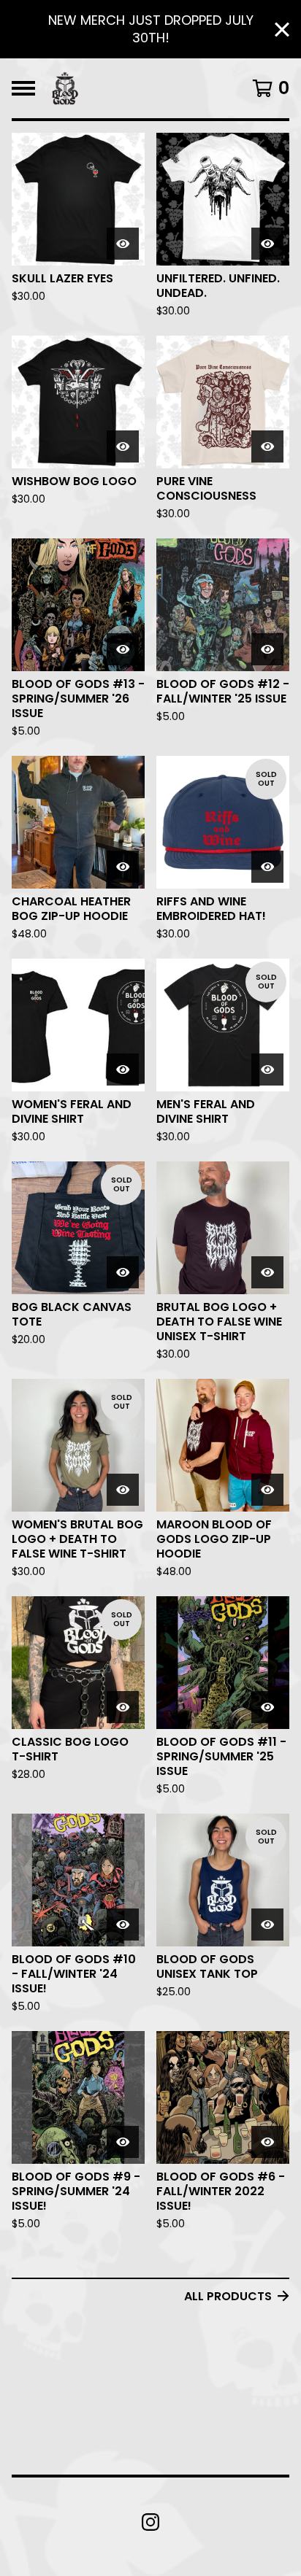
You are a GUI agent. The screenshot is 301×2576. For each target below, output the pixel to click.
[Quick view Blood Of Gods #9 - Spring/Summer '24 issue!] (123, 2142)
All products (228, 2296)
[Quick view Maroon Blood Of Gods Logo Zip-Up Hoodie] (267, 1490)
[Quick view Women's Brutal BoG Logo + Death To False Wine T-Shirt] (123, 1490)
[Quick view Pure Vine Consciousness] (267, 446)
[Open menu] (23, 88)
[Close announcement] (282, 30)
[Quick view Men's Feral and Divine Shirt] (267, 1070)
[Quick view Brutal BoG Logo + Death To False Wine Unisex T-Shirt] (267, 1272)
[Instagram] (150, 2522)
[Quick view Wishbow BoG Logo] (123, 446)
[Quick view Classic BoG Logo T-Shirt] (123, 1707)
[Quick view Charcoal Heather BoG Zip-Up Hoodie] (123, 867)
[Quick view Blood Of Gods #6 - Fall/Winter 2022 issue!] (267, 2142)
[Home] (65, 88)
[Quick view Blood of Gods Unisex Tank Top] (267, 1925)
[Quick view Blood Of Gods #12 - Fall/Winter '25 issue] (267, 649)
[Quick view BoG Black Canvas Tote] (123, 1272)
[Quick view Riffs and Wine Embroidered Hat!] (267, 867)
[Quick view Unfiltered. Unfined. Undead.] (267, 244)
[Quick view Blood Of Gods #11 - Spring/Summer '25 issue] (267, 1707)
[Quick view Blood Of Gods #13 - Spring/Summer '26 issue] (123, 649)
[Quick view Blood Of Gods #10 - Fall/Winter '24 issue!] (123, 1925)
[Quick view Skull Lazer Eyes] (123, 244)
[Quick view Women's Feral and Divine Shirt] (123, 1070)
